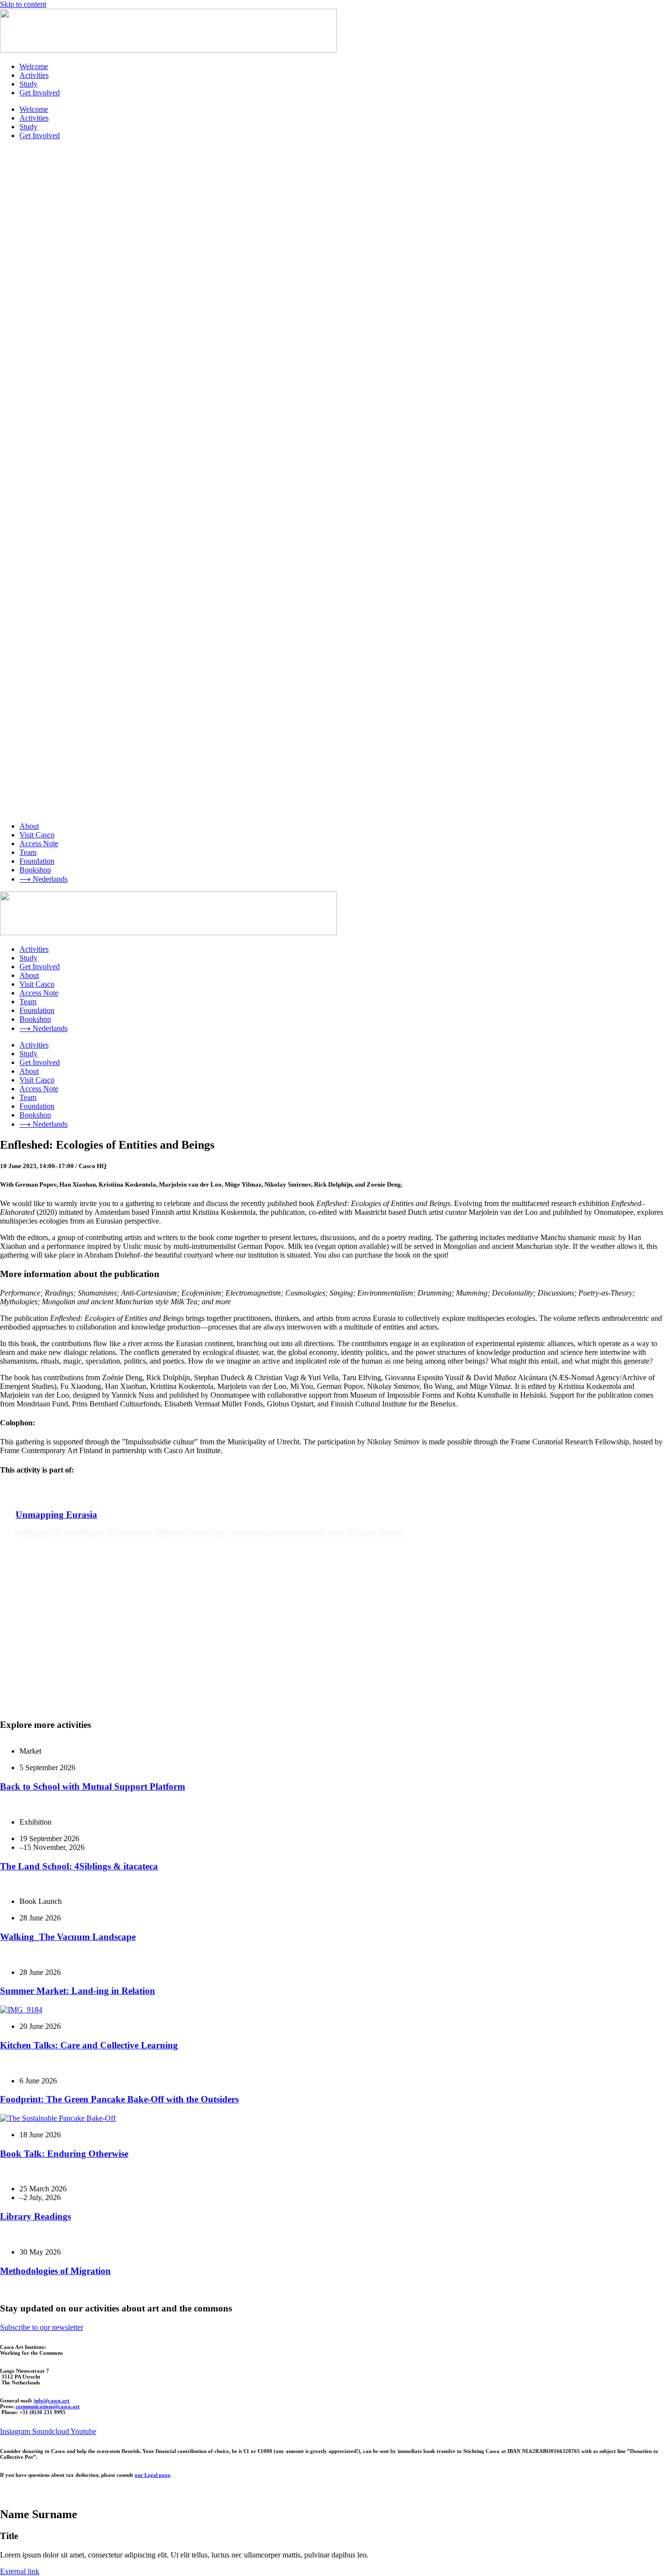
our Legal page (152, 2475)
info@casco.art (52, 2400)
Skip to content (23, 4)
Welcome (34, 66)
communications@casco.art (48, 2406)
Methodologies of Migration (55, 2271)
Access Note (39, 844)
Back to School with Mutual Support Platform (93, 1786)
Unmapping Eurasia (56, 1515)
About (29, 826)
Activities (34, 75)
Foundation (37, 861)
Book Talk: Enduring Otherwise (64, 2154)
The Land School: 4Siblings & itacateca (79, 1866)
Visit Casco (37, 835)
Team (28, 852)
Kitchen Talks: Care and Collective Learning (89, 2045)
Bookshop (35, 870)
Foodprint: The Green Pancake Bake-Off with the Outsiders (119, 2099)
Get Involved (40, 93)
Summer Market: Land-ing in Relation (78, 1991)
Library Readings (35, 2216)
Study (28, 84)
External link (20, 2571)
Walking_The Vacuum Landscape (68, 1937)
